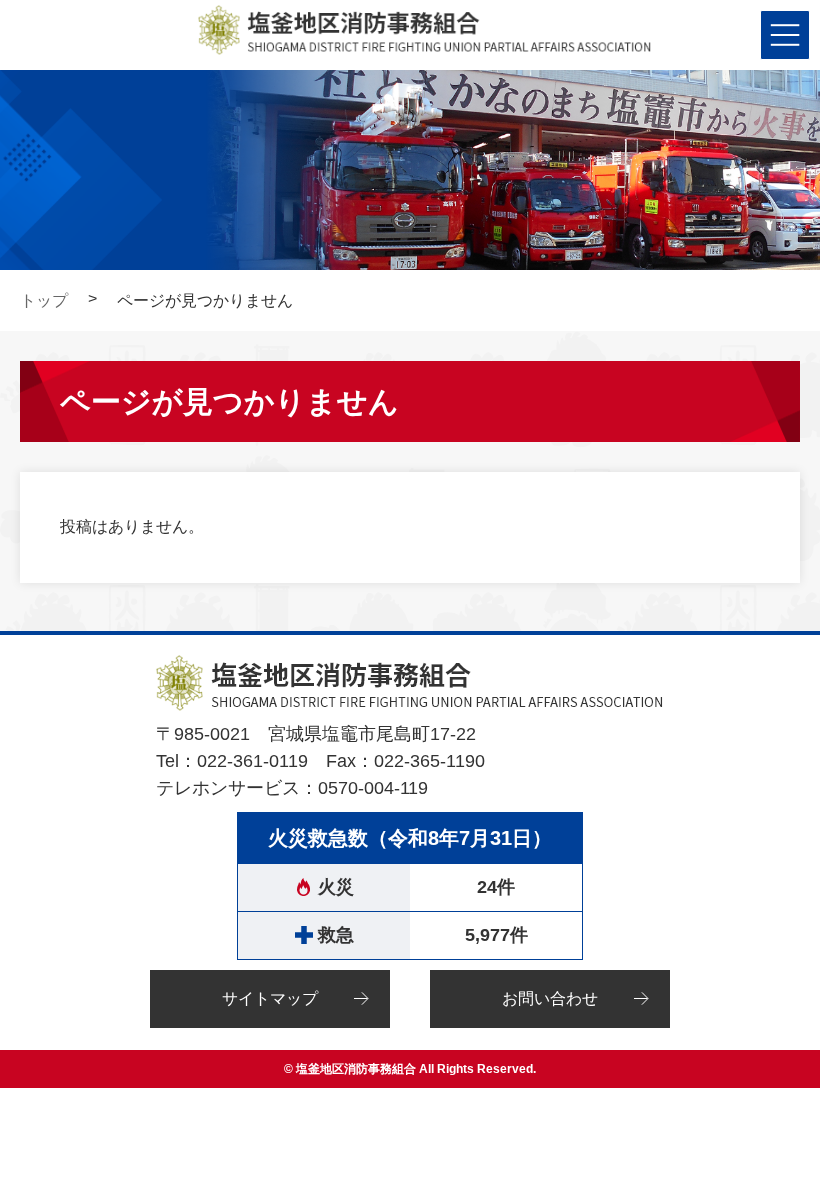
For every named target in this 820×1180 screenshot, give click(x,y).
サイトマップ (270, 998)
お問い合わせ (550, 998)
